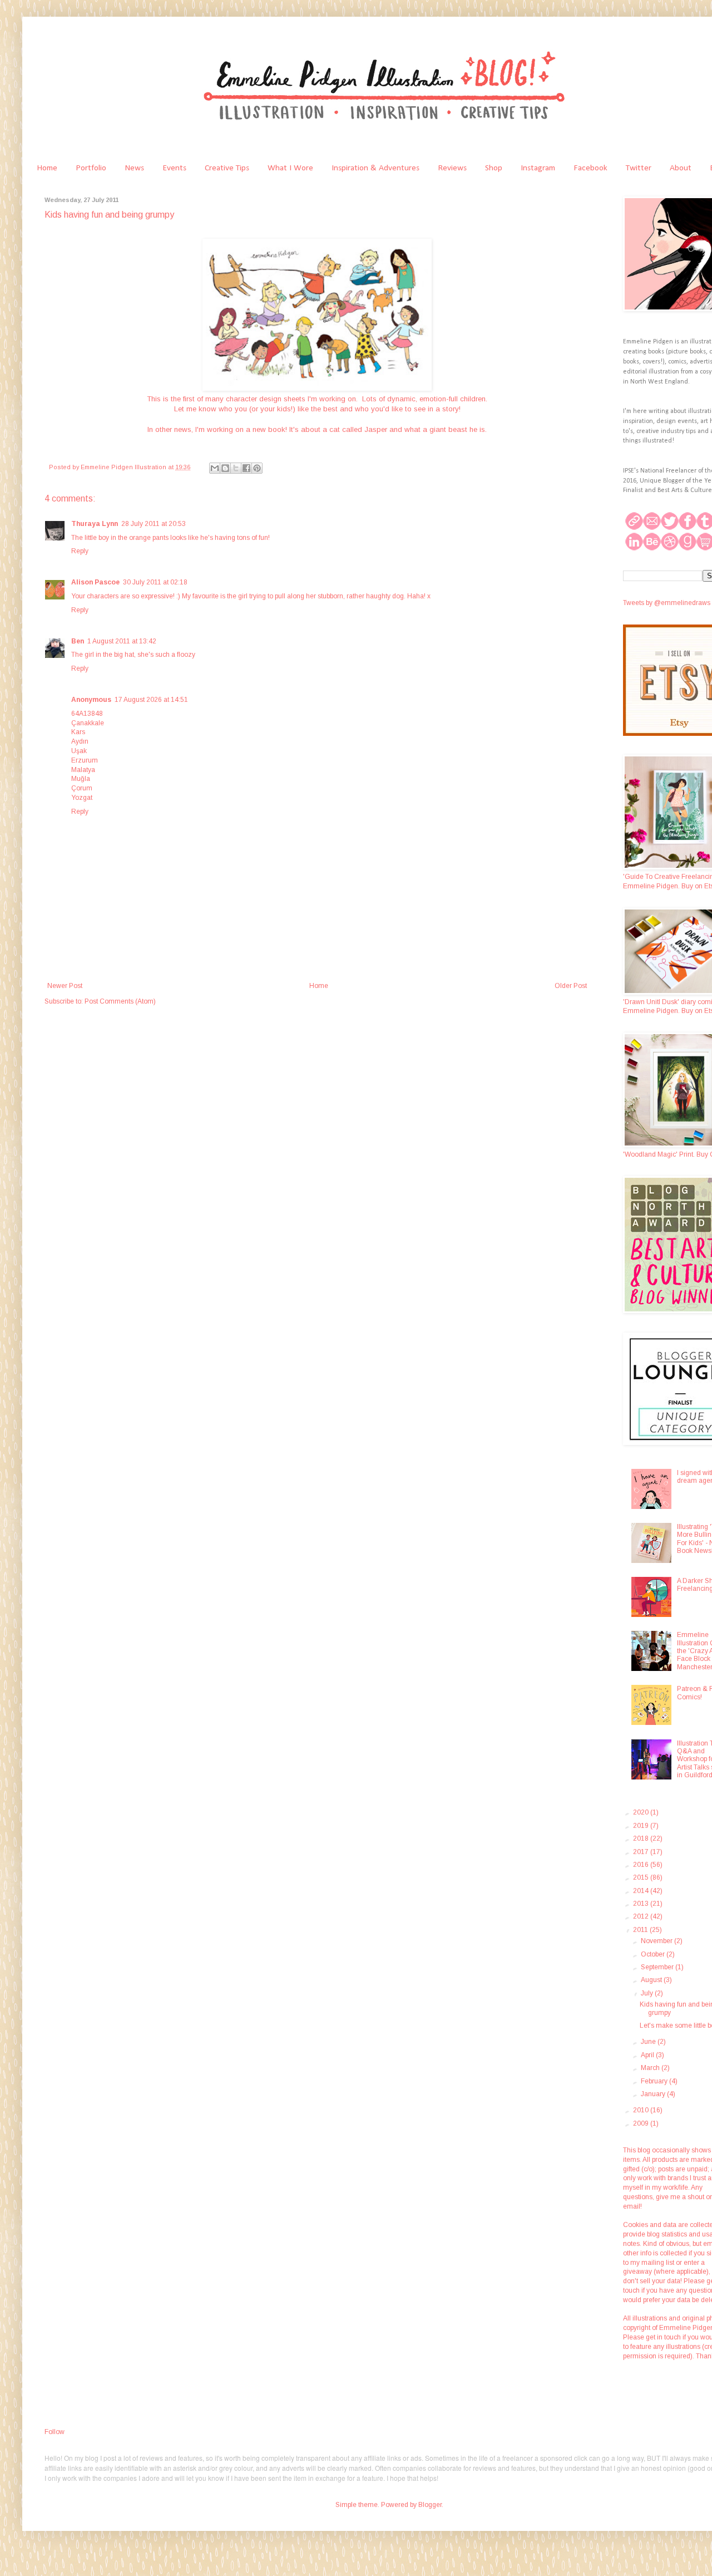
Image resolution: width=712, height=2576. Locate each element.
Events (174, 168)
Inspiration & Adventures (375, 168)
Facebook (590, 168)
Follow (55, 2432)
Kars (78, 732)
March (651, 2068)
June (649, 2042)
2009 (642, 2123)
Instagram (538, 168)
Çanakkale (88, 723)
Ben (78, 641)
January (654, 2094)
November (657, 1941)
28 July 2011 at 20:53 (154, 524)
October (654, 1954)
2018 (642, 1838)
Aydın (80, 741)
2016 (642, 1865)
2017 (642, 1852)
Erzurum (85, 760)
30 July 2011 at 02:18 (155, 582)
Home (47, 168)
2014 (642, 1891)
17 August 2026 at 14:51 (151, 700)
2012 (642, 1916)
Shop (494, 168)
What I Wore (290, 168)
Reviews (452, 168)
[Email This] (215, 468)
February (655, 2081)
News (134, 168)
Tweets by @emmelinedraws (667, 603)
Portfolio (91, 168)
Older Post (571, 986)
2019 (642, 1826)
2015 (642, 1877)
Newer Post (65, 986)
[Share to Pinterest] (257, 468)
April (648, 2055)
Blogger (430, 2505)
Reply (80, 551)
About (681, 168)
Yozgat (82, 798)
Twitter (639, 168)
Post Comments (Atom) (120, 1001)
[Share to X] (236, 468)
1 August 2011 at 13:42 (122, 641)
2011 (641, 1930)
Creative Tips (227, 168)
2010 (642, 2110)
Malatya (83, 770)
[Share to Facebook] (246, 468)
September (658, 1967)
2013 (642, 1904)
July (648, 1993)
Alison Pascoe (95, 582)
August (652, 1980)
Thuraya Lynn (95, 524)
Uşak (79, 751)
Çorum (82, 788)
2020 (642, 1812)
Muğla (81, 779)
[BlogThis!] (225, 468)
